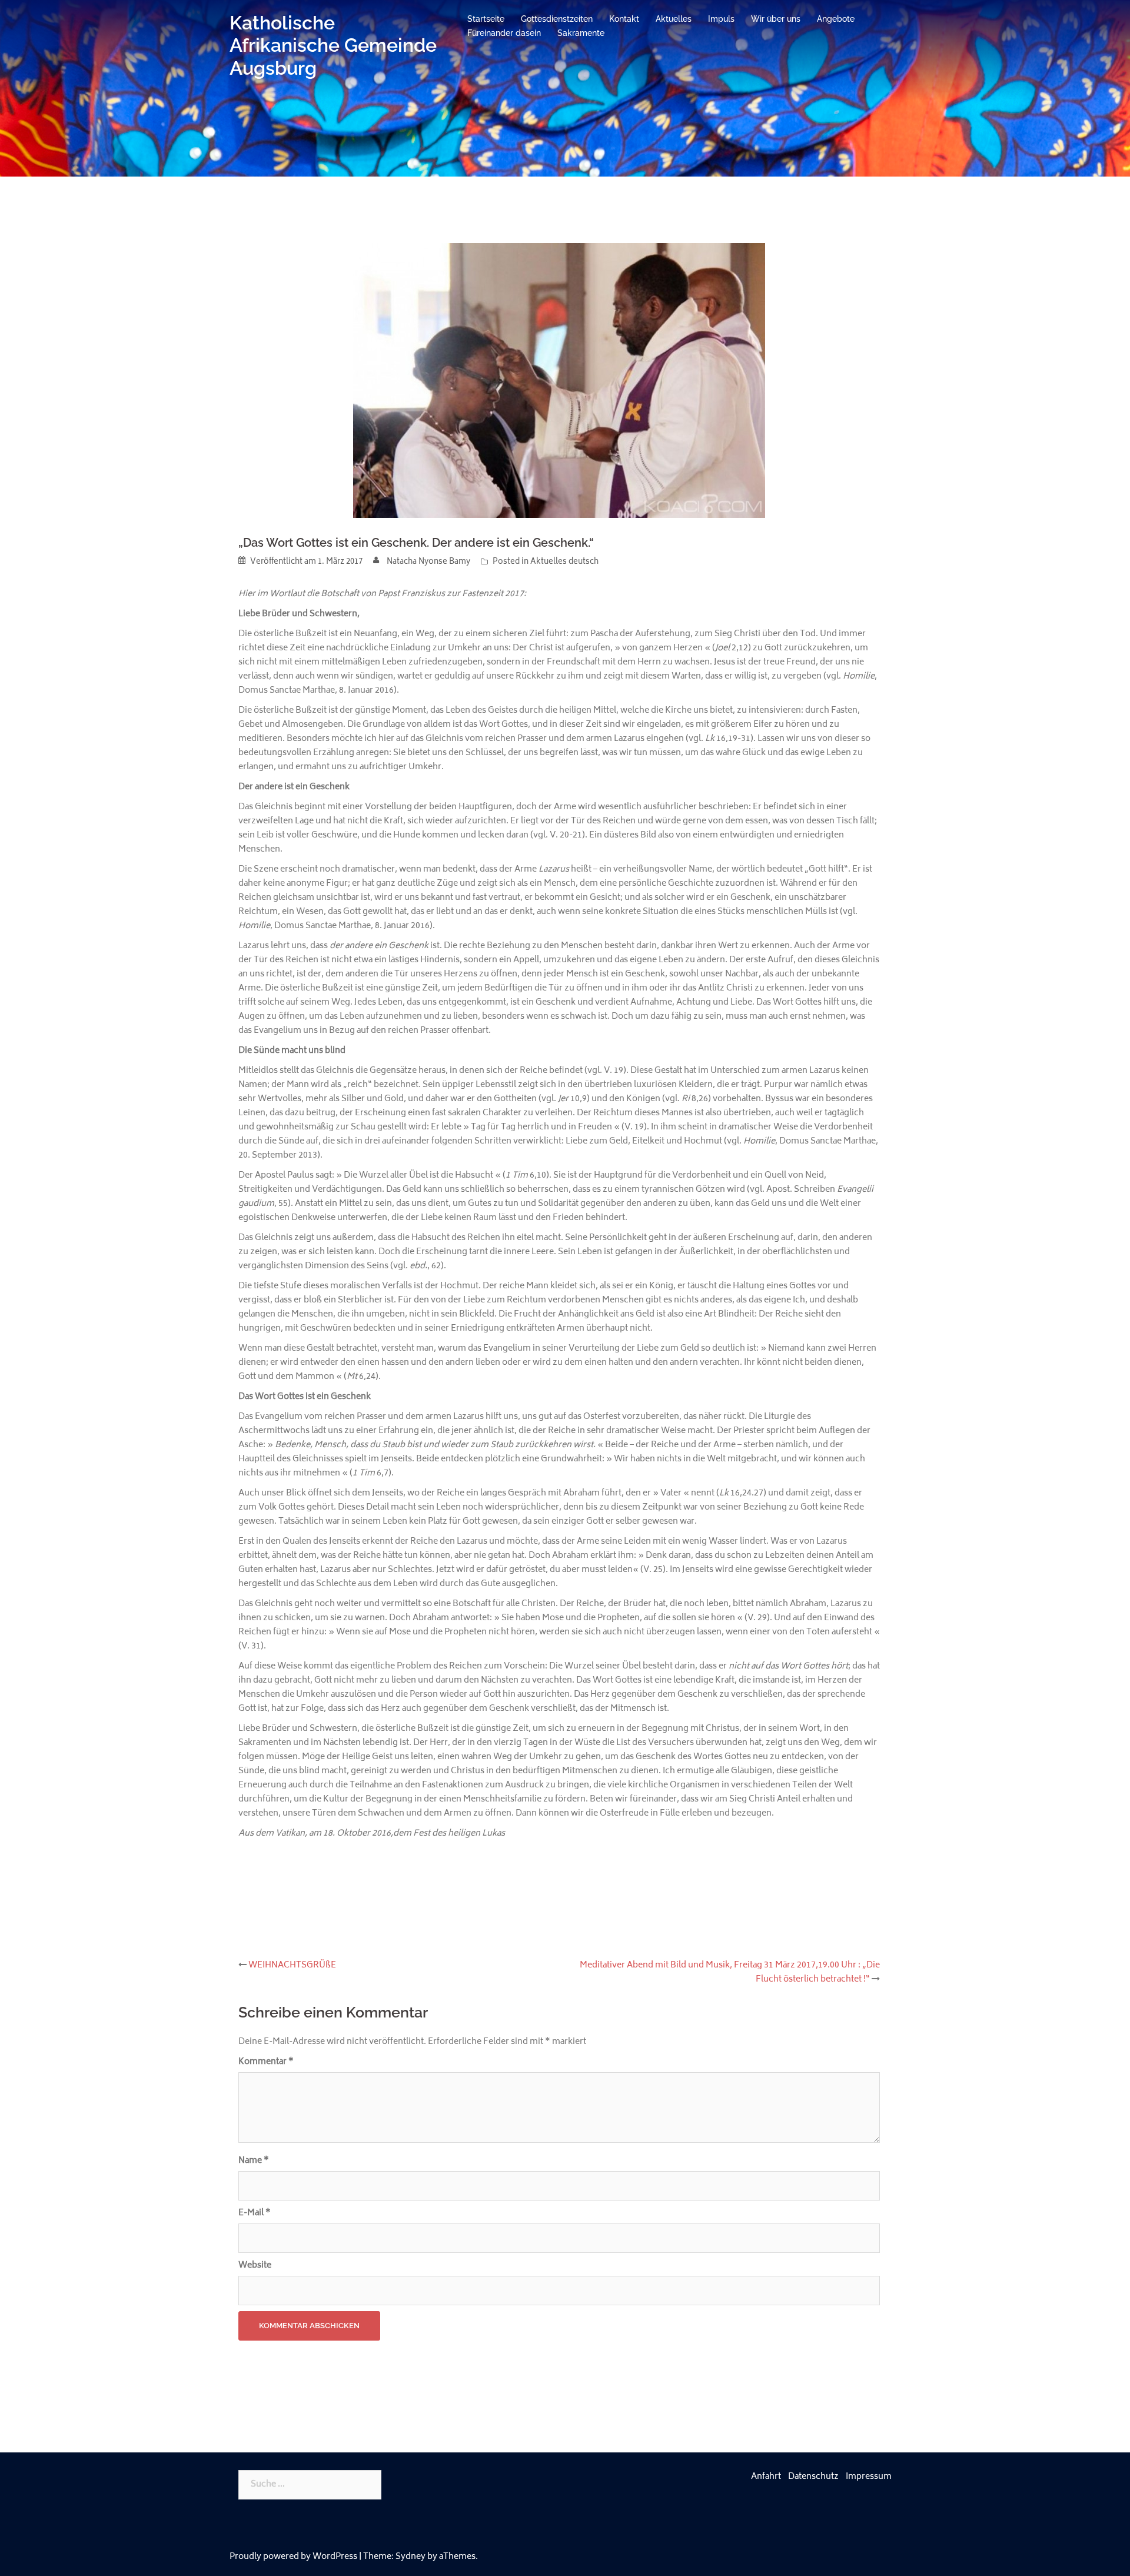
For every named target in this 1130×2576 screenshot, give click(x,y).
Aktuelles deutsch (564, 562)
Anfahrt (766, 2477)
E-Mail (255, 2213)
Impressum (869, 2477)
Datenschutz (813, 2477)
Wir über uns (776, 19)
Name (254, 2161)
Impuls (721, 19)
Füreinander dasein (504, 33)
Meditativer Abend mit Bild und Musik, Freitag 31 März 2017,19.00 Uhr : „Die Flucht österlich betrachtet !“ (730, 1972)
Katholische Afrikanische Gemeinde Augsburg (333, 45)
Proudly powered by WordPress (293, 2557)
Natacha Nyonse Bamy (428, 562)
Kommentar (266, 2062)
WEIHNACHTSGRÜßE (292, 1965)
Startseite (486, 19)
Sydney (411, 2557)
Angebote (836, 19)
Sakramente (581, 33)
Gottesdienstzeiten (557, 19)
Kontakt (624, 19)
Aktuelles (674, 19)
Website (255, 2266)
